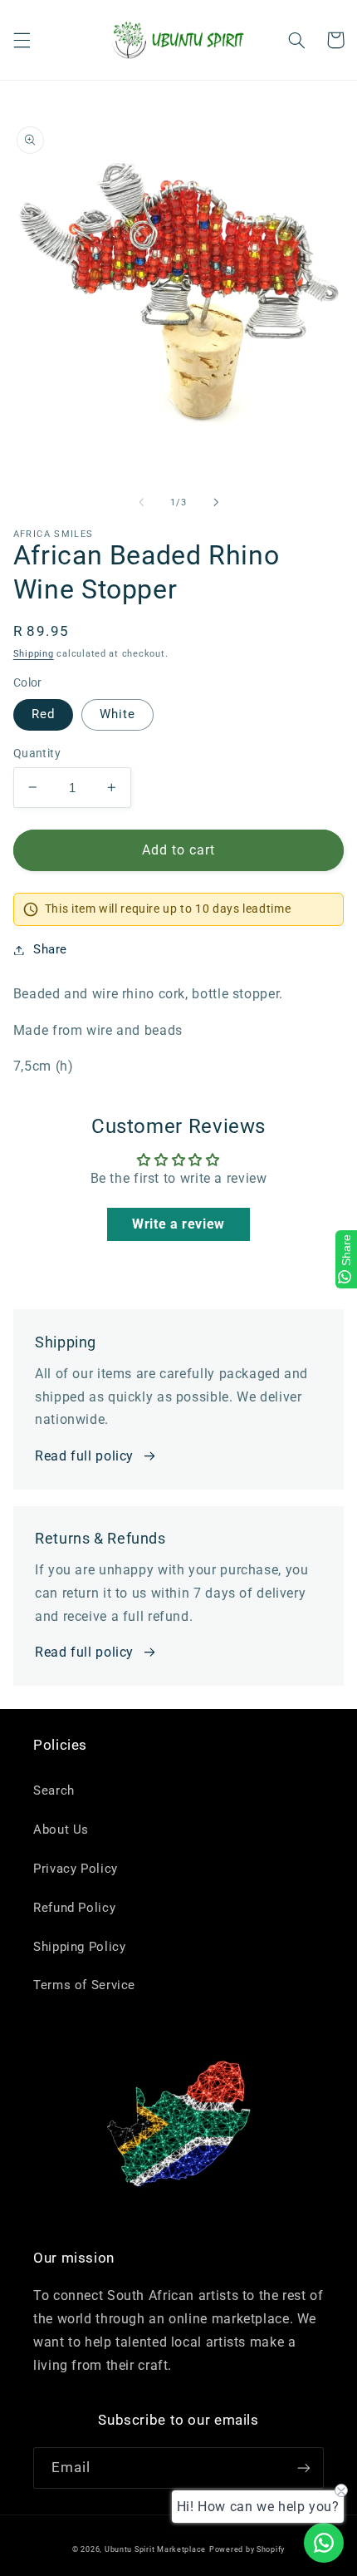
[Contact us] (324, 2543)
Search (54, 1790)
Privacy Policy (76, 1869)
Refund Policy (74, 1908)
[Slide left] (141, 502)
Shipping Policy (79, 1947)
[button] (22, 40)
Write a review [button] (178, 1224)
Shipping (34, 654)
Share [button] (50, 949)
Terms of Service (84, 1985)
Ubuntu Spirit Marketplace (155, 2549)
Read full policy (84, 1456)
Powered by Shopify (247, 2549)
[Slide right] (216, 502)
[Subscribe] (304, 2468)
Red (43, 714)
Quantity (37, 753)
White (117, 714)
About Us (61, 1830)
